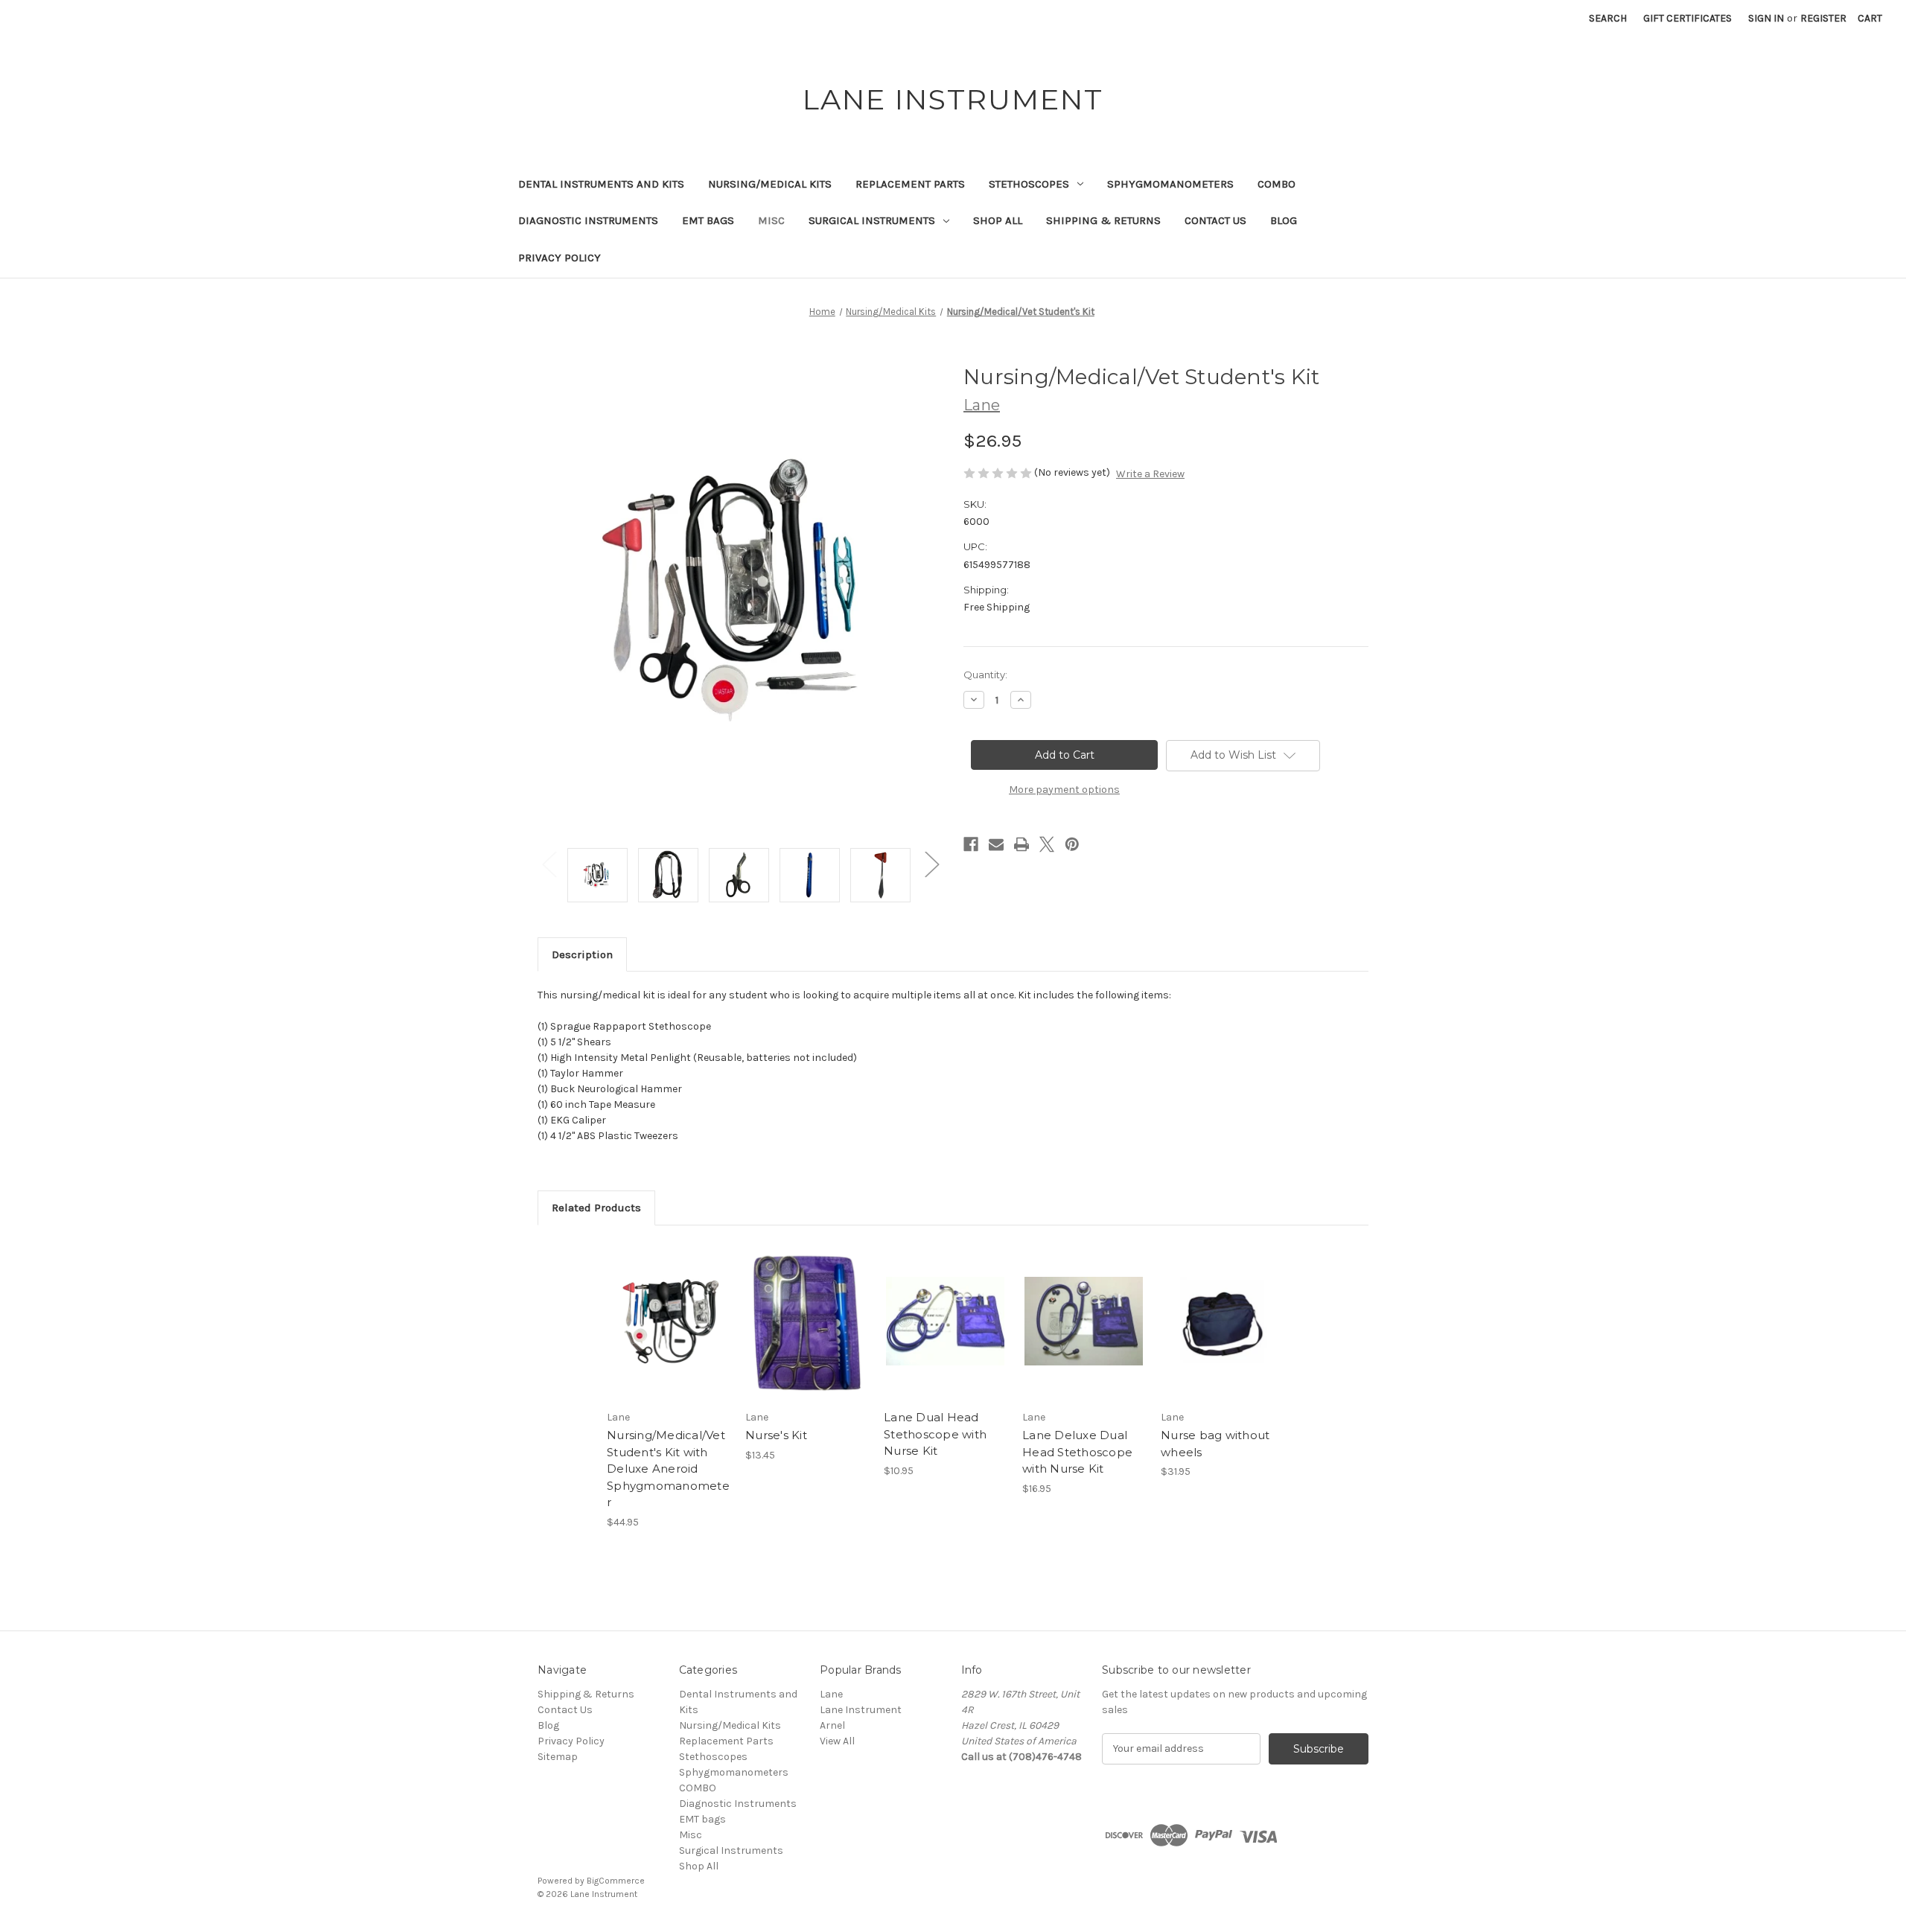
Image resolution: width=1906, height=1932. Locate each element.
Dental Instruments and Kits (601, 184)
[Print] (1021, 844)
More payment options (1064, 790)
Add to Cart (668, 1334)
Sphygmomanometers (1170, 184)
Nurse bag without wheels (1215, 1444)
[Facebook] (971, 844)
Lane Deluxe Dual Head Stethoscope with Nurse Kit (1077, 1452)
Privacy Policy (560, 258)
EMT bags (708, 220)
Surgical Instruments (872, 220)
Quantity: (985, 675)
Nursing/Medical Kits (770, 184)
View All (837, 1741)
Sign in (1766, 18)
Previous (549, 864)
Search (1608, 18)
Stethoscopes (1029, 184)
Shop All (998, 220)
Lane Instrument (861, 1710)
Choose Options (807, 1334)
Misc (771, 220)
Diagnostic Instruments (588, 220)
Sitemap (558, 1757)
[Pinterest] (1072, 844)
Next (931, 864)
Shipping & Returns (1103, 220)
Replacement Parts (910, 184)
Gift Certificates (1687, 18)
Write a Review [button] (1150, 474)
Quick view (667, 1308)
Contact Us (1215, 220)
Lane (831, 1694)
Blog (1284, 220)
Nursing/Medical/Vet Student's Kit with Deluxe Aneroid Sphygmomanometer (668, 1469)
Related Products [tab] (596, 1208)
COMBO (1276, 184)
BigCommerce (616, 1881)
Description (582, 954)
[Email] (996, 844)
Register (1823, 18)
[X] (1047, 844)
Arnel (832, 1725)
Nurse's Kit (776, 1435)
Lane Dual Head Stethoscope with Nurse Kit (935, 1434)
